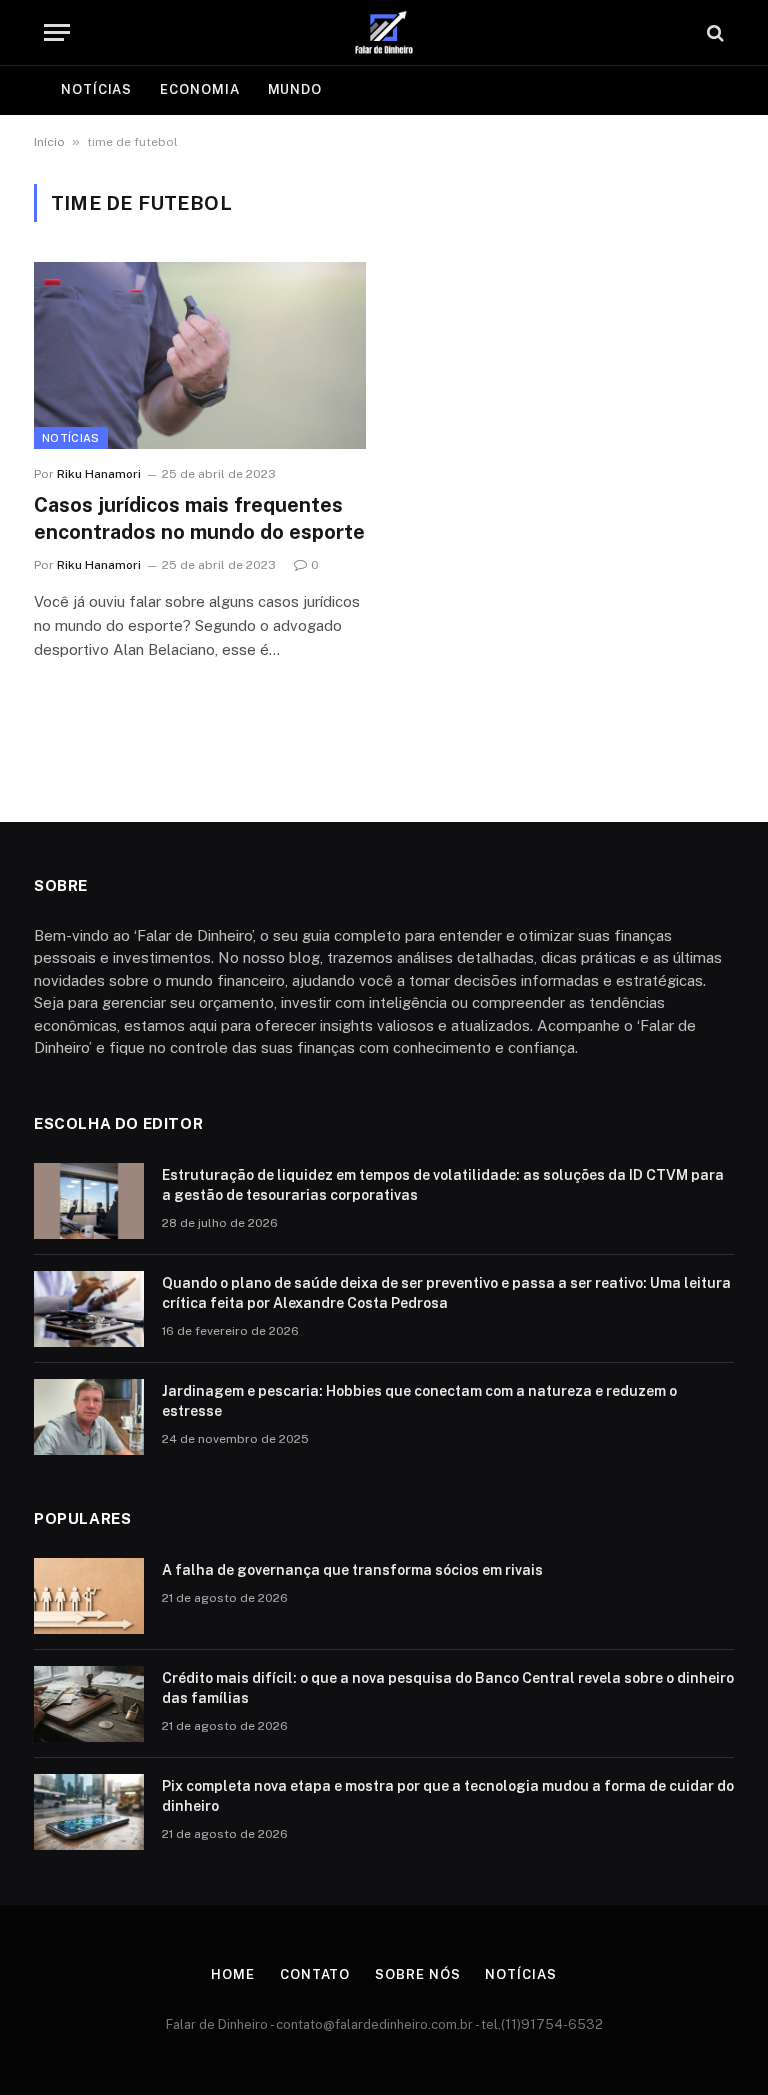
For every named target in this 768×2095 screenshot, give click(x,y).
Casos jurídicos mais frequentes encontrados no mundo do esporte (199, 518)
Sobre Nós (417, 1974)
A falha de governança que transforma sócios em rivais (352, 1570)
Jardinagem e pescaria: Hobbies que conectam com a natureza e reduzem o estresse (419, 1401)
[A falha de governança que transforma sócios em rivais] (89, 1596)
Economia (199, 89)
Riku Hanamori (99, 474)
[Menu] (57, 32)
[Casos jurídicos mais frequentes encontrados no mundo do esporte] (200, 355)
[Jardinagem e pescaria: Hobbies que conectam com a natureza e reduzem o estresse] (89, 1417)
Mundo (295, 89)
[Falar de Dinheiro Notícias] (384, 32)
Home (233, 1974)
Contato (315, 1974)
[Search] (713, 32)
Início (49, 142)
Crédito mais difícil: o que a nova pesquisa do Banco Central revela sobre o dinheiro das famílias (448, 1688)
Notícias (96, 89)
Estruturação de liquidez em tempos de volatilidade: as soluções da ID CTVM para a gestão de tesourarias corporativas (443, 1185)
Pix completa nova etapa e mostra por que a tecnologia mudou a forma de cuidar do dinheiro (448, 1796)
